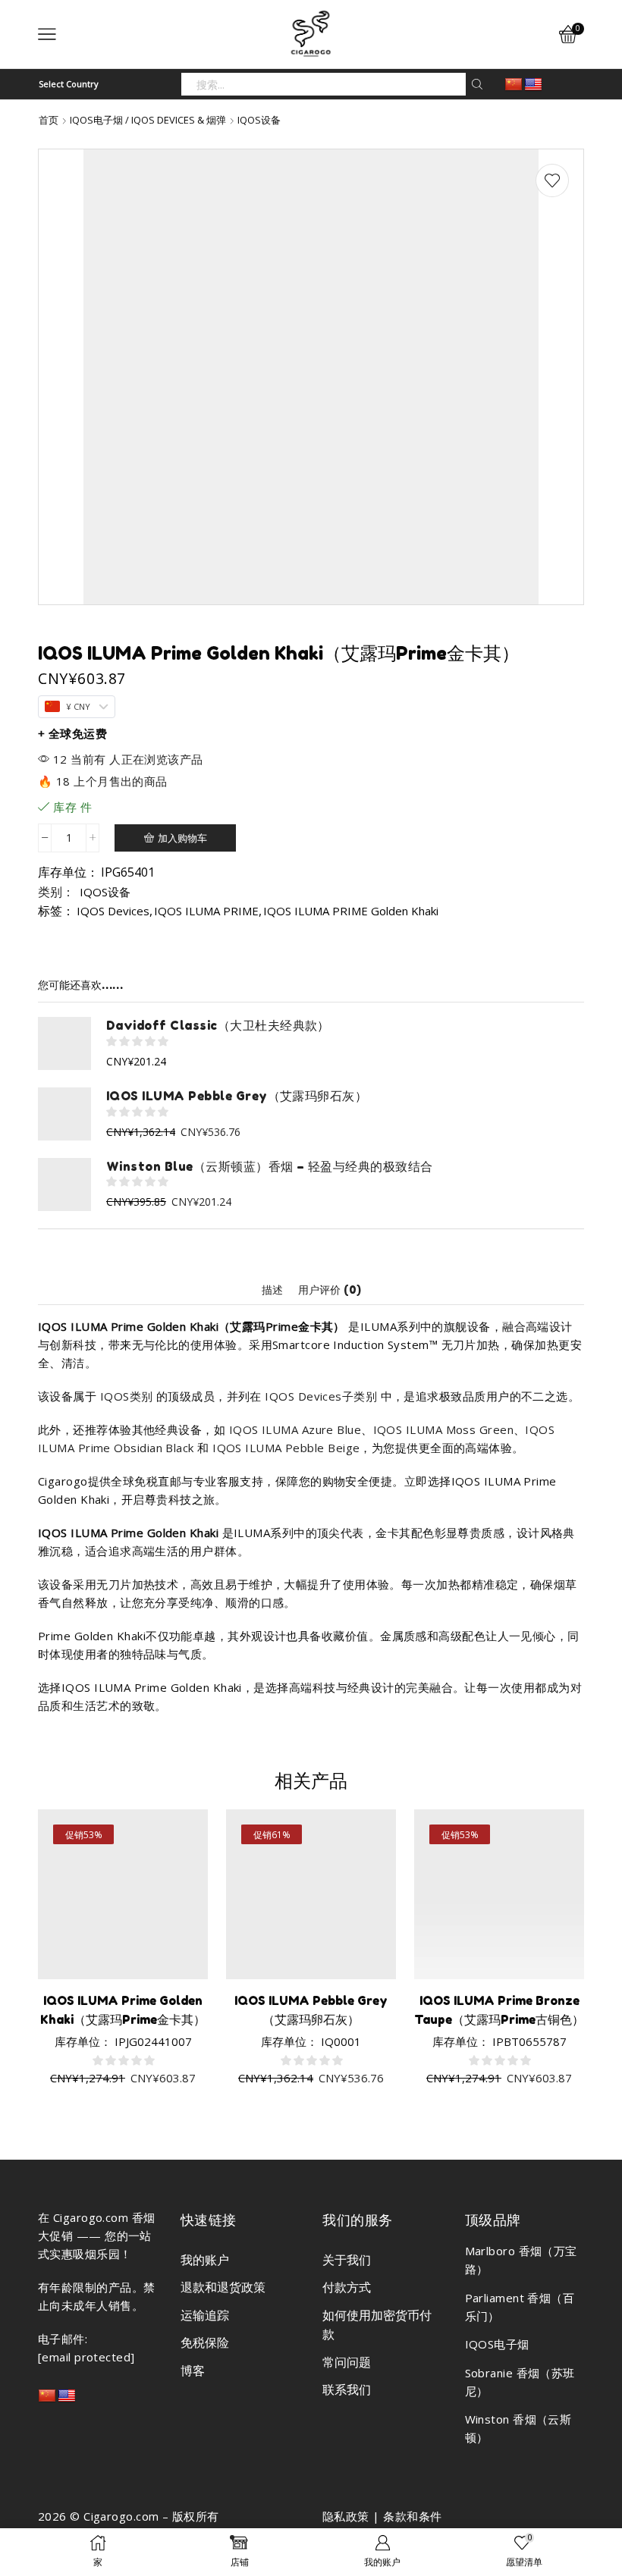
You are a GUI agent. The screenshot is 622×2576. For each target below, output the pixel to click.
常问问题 (347, 2362)
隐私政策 (346, 2516)
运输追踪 (205, 2315)
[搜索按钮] (477, 84)
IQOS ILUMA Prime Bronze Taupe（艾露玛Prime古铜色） (499, 2010)
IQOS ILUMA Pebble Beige (286, 1448)
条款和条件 (412, 2516)
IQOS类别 (127, 1396)
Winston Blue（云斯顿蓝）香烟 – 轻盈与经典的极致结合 (270, 1166)
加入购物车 (182, 838)
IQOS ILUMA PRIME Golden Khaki (351, 911)
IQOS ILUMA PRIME (206, 911)
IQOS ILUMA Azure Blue (295, 1429)
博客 (193, 2370)
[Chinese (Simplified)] (514, 85)
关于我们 (347, 2260)
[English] (533, 85)
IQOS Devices (113, 911)
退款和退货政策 (223, 2287)
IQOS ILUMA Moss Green (443, 1429)
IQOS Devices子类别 (321, 1396)
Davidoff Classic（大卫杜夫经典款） (218, 1025)
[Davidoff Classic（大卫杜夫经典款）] (64, 1043)
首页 (49, 120)
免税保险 (205, 2342)
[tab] (272, 1290)
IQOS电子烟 (497, 2344)
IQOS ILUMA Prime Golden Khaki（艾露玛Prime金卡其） (123, 2010)
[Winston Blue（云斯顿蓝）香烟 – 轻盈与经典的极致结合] (64, 1184)
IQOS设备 (259, 120)
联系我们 (347, 2389)
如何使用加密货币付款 (377, 2325)
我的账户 (205, 2260)
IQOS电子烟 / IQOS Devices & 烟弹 (148, 120)
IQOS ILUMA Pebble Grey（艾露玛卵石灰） (237, 1096)
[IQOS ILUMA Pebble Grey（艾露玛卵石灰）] (64, 1114)
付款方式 (347, 2287)
